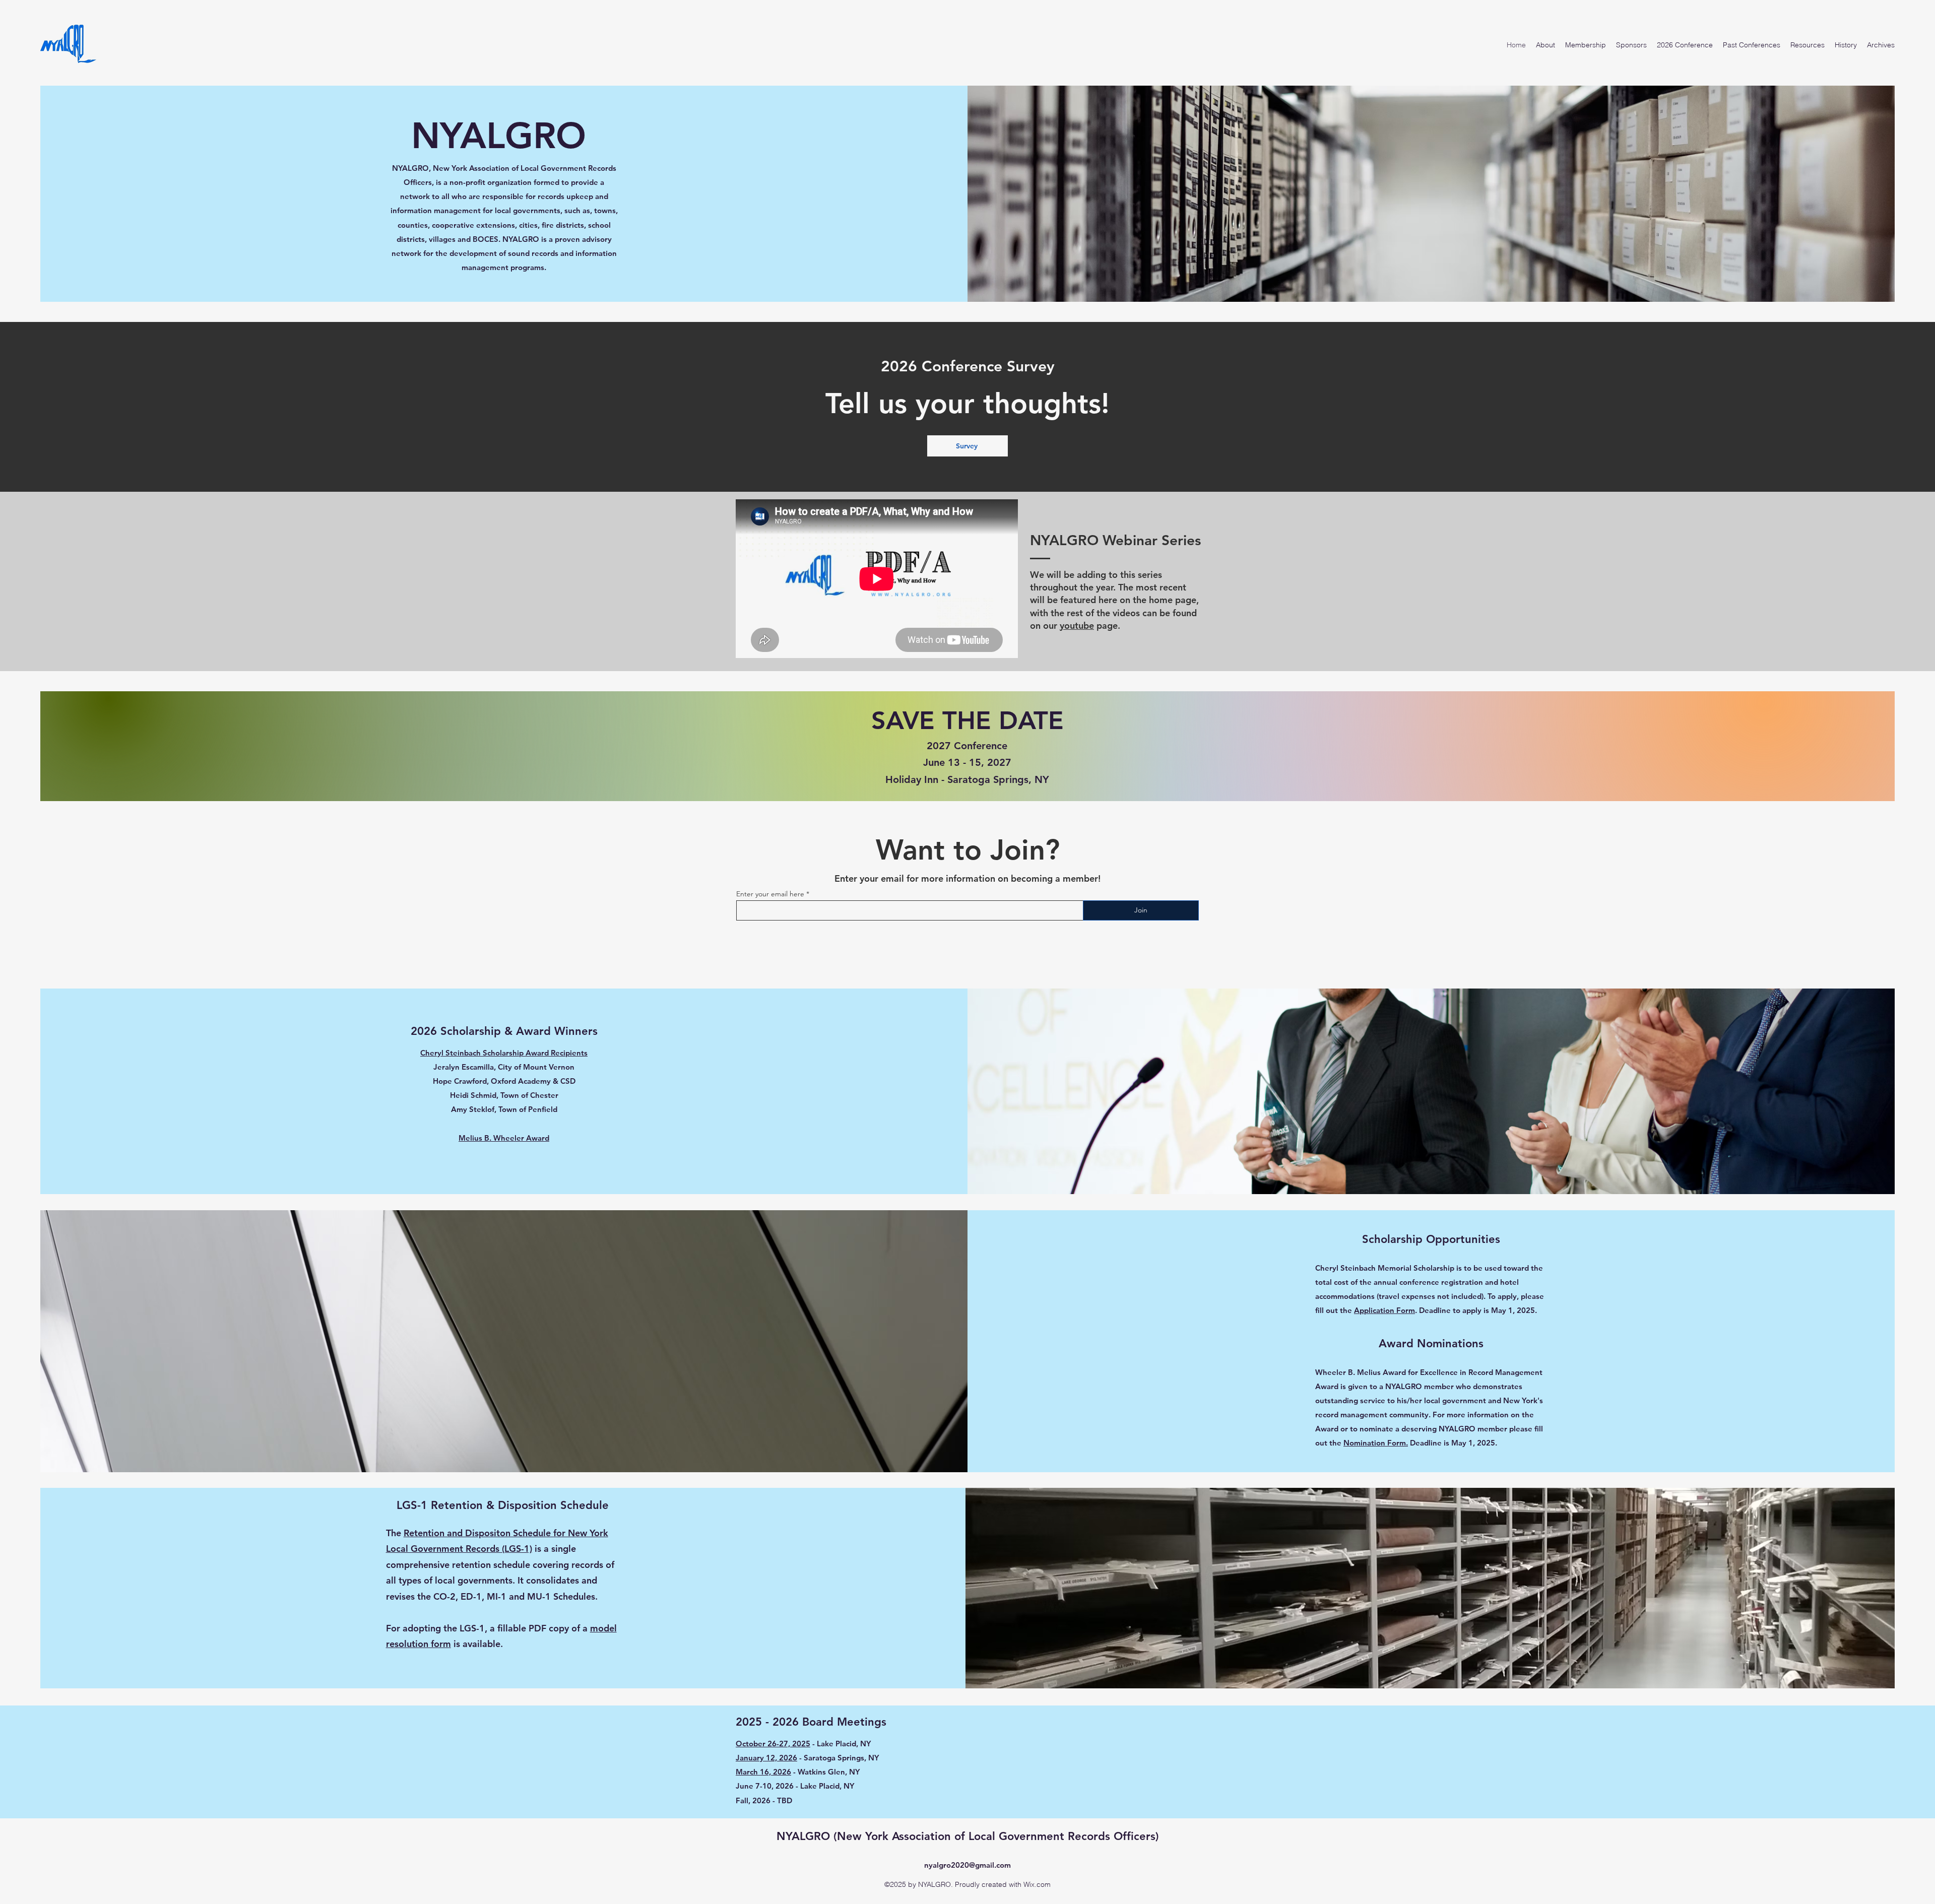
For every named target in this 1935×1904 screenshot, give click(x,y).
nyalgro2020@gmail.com (967, 1865)
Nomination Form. (1376, 1443)
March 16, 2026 (763, 1772)
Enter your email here (770, 894)
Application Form (1384, 1310)
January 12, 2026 (766, 1758)
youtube (1077, 626)
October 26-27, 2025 (773, 1744)
